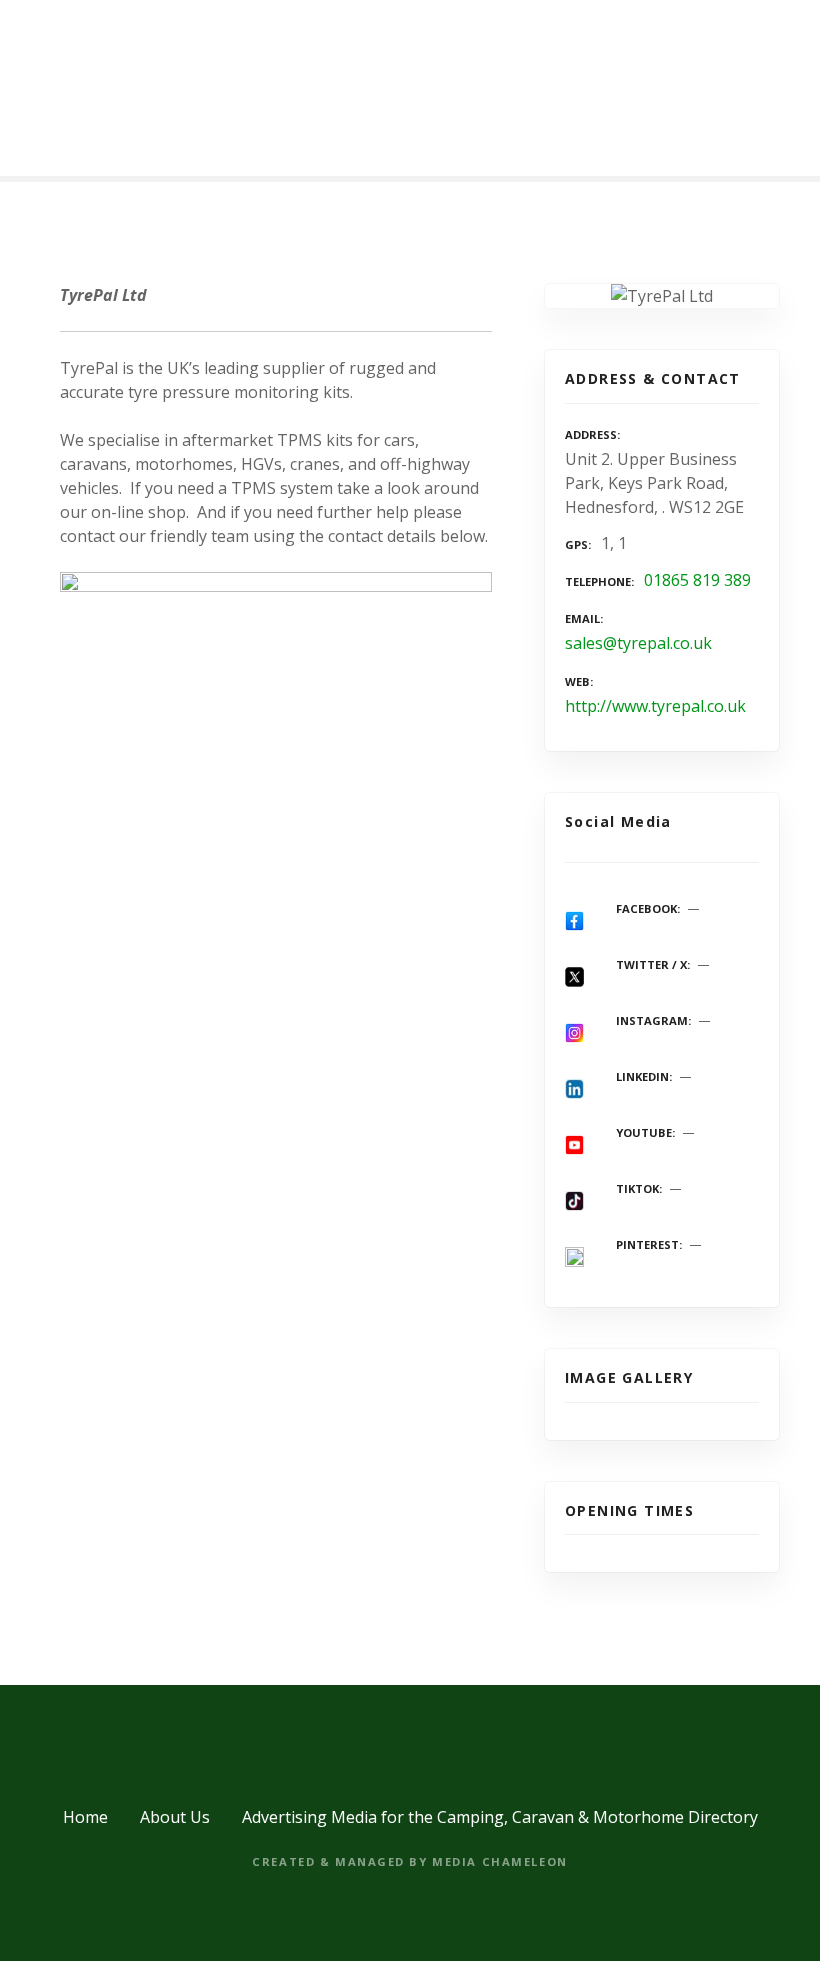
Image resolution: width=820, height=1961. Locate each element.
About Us (175, 1817)
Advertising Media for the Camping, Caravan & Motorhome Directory (500, 1817)
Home (85, 1817)
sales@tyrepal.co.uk (638, 643)
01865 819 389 (697, 580)
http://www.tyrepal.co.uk (655, 706)
